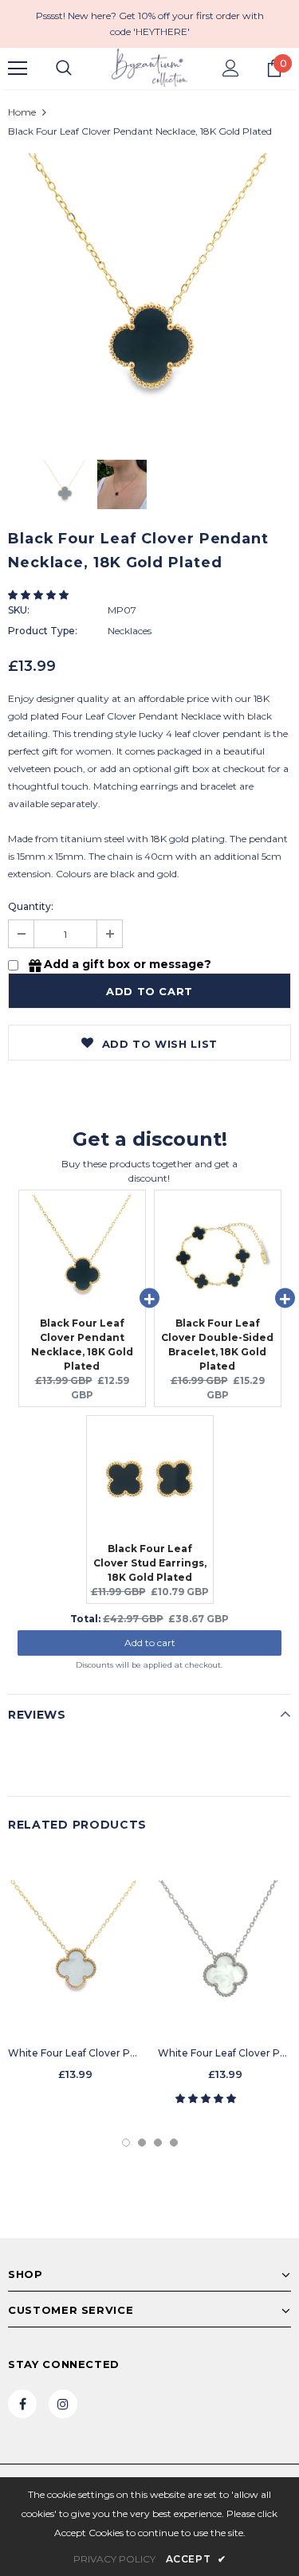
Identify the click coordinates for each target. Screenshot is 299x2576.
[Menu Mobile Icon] (18, 69)
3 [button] (158, 2143)
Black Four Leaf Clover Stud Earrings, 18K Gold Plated (150, 1563)
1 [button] (126, 2143)
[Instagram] (63, 2404)
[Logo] (149, 68)
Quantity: (31, 906)
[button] (39, 595)
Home (22, 112)
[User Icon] (231, 68)
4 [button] (174, 2143)
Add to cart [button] (150, 1643)
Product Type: (43, 631)
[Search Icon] (64, 69)
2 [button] (142, 2143)
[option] (149, 294)
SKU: (19, 610)
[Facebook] (22, 2404)
